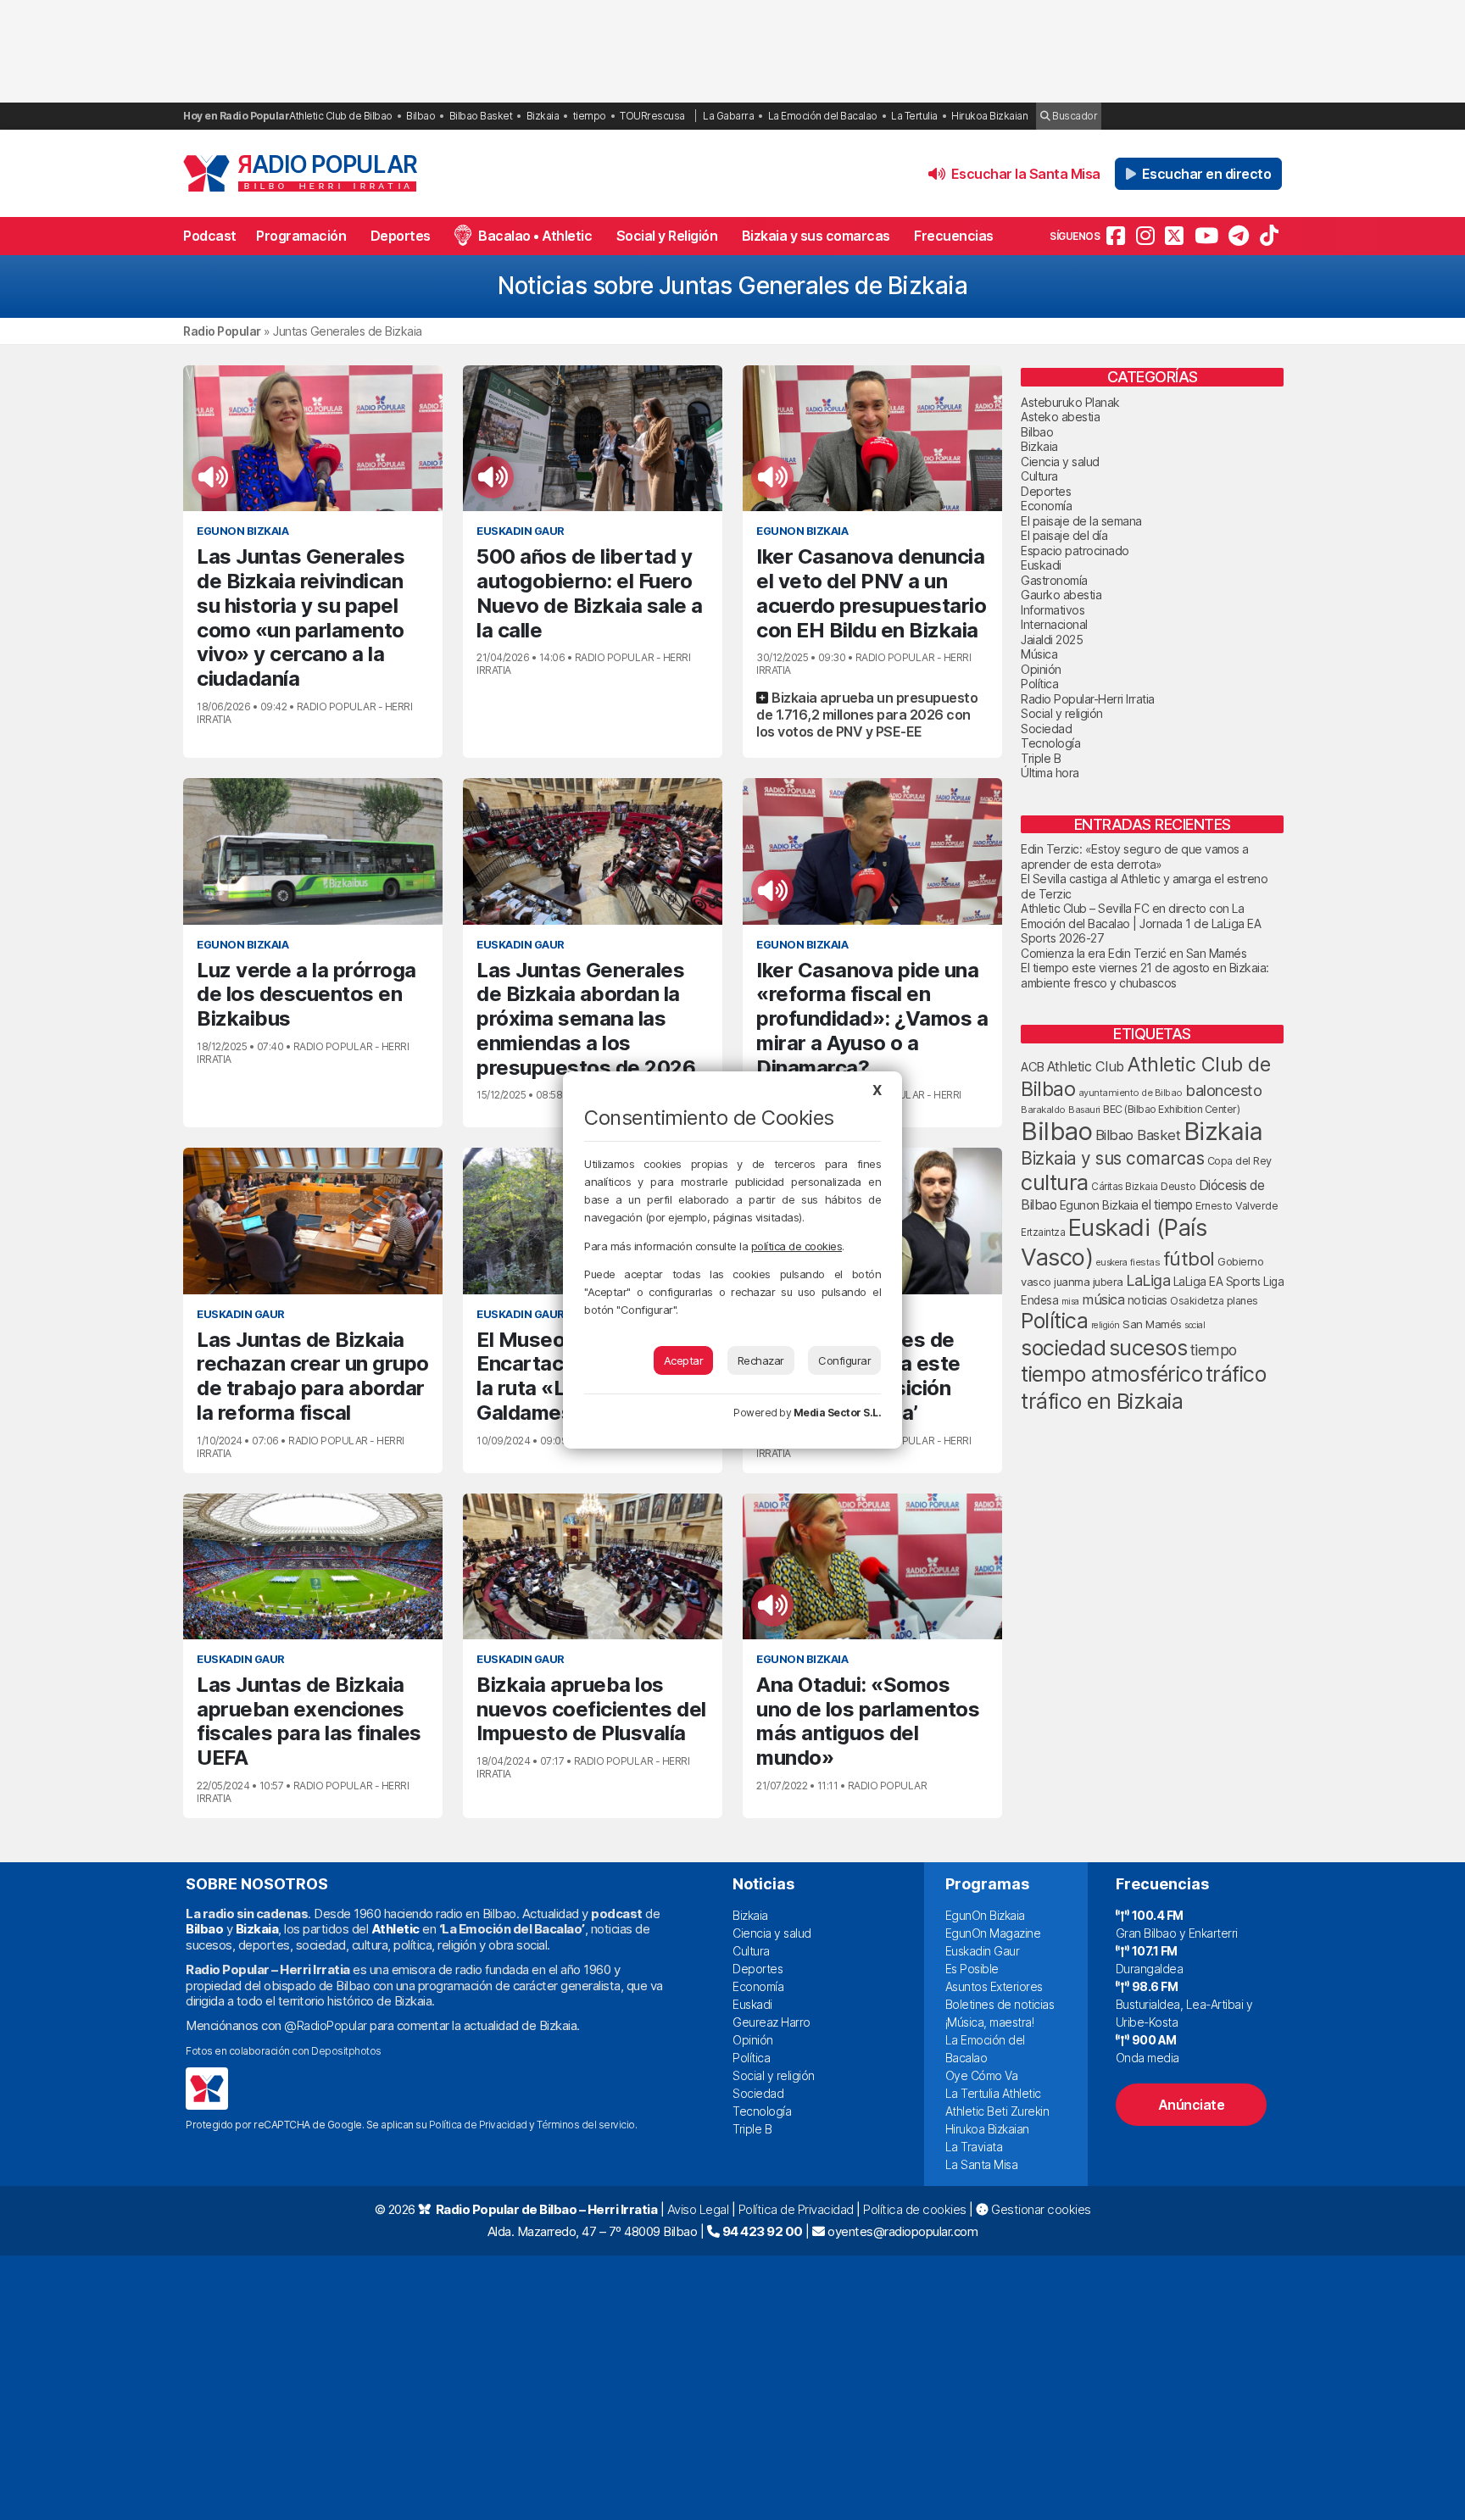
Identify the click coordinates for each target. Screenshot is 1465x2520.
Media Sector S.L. (838, 1413)
